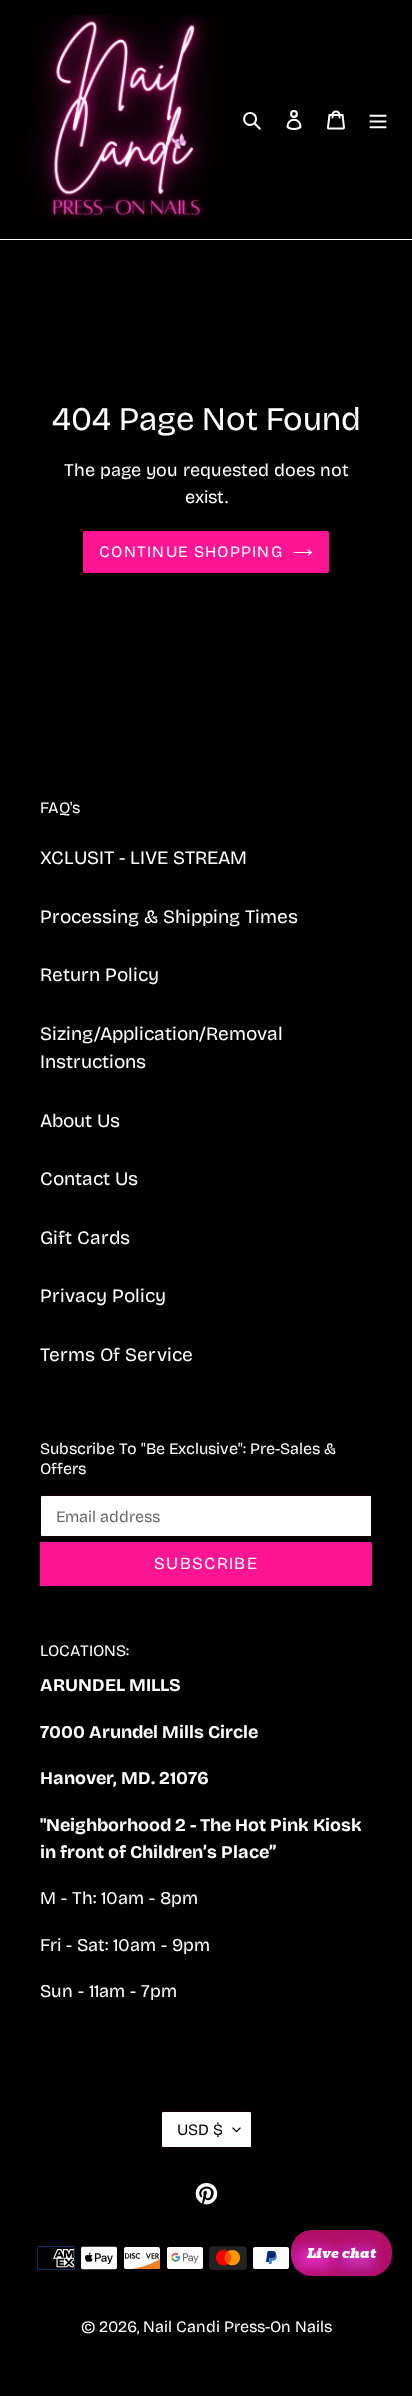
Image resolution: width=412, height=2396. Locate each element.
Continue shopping (191, 551)
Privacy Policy (103, 1295)
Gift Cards (85, 1237)
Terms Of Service (116, 1354)
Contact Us (89, 1178)
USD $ (200, 2129)
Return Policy (99, 974)
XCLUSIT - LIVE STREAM (143, 857)
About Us (80, 1120)
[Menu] (378, 119)
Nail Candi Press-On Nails (237, 2326)
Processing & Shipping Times (169, 916)
